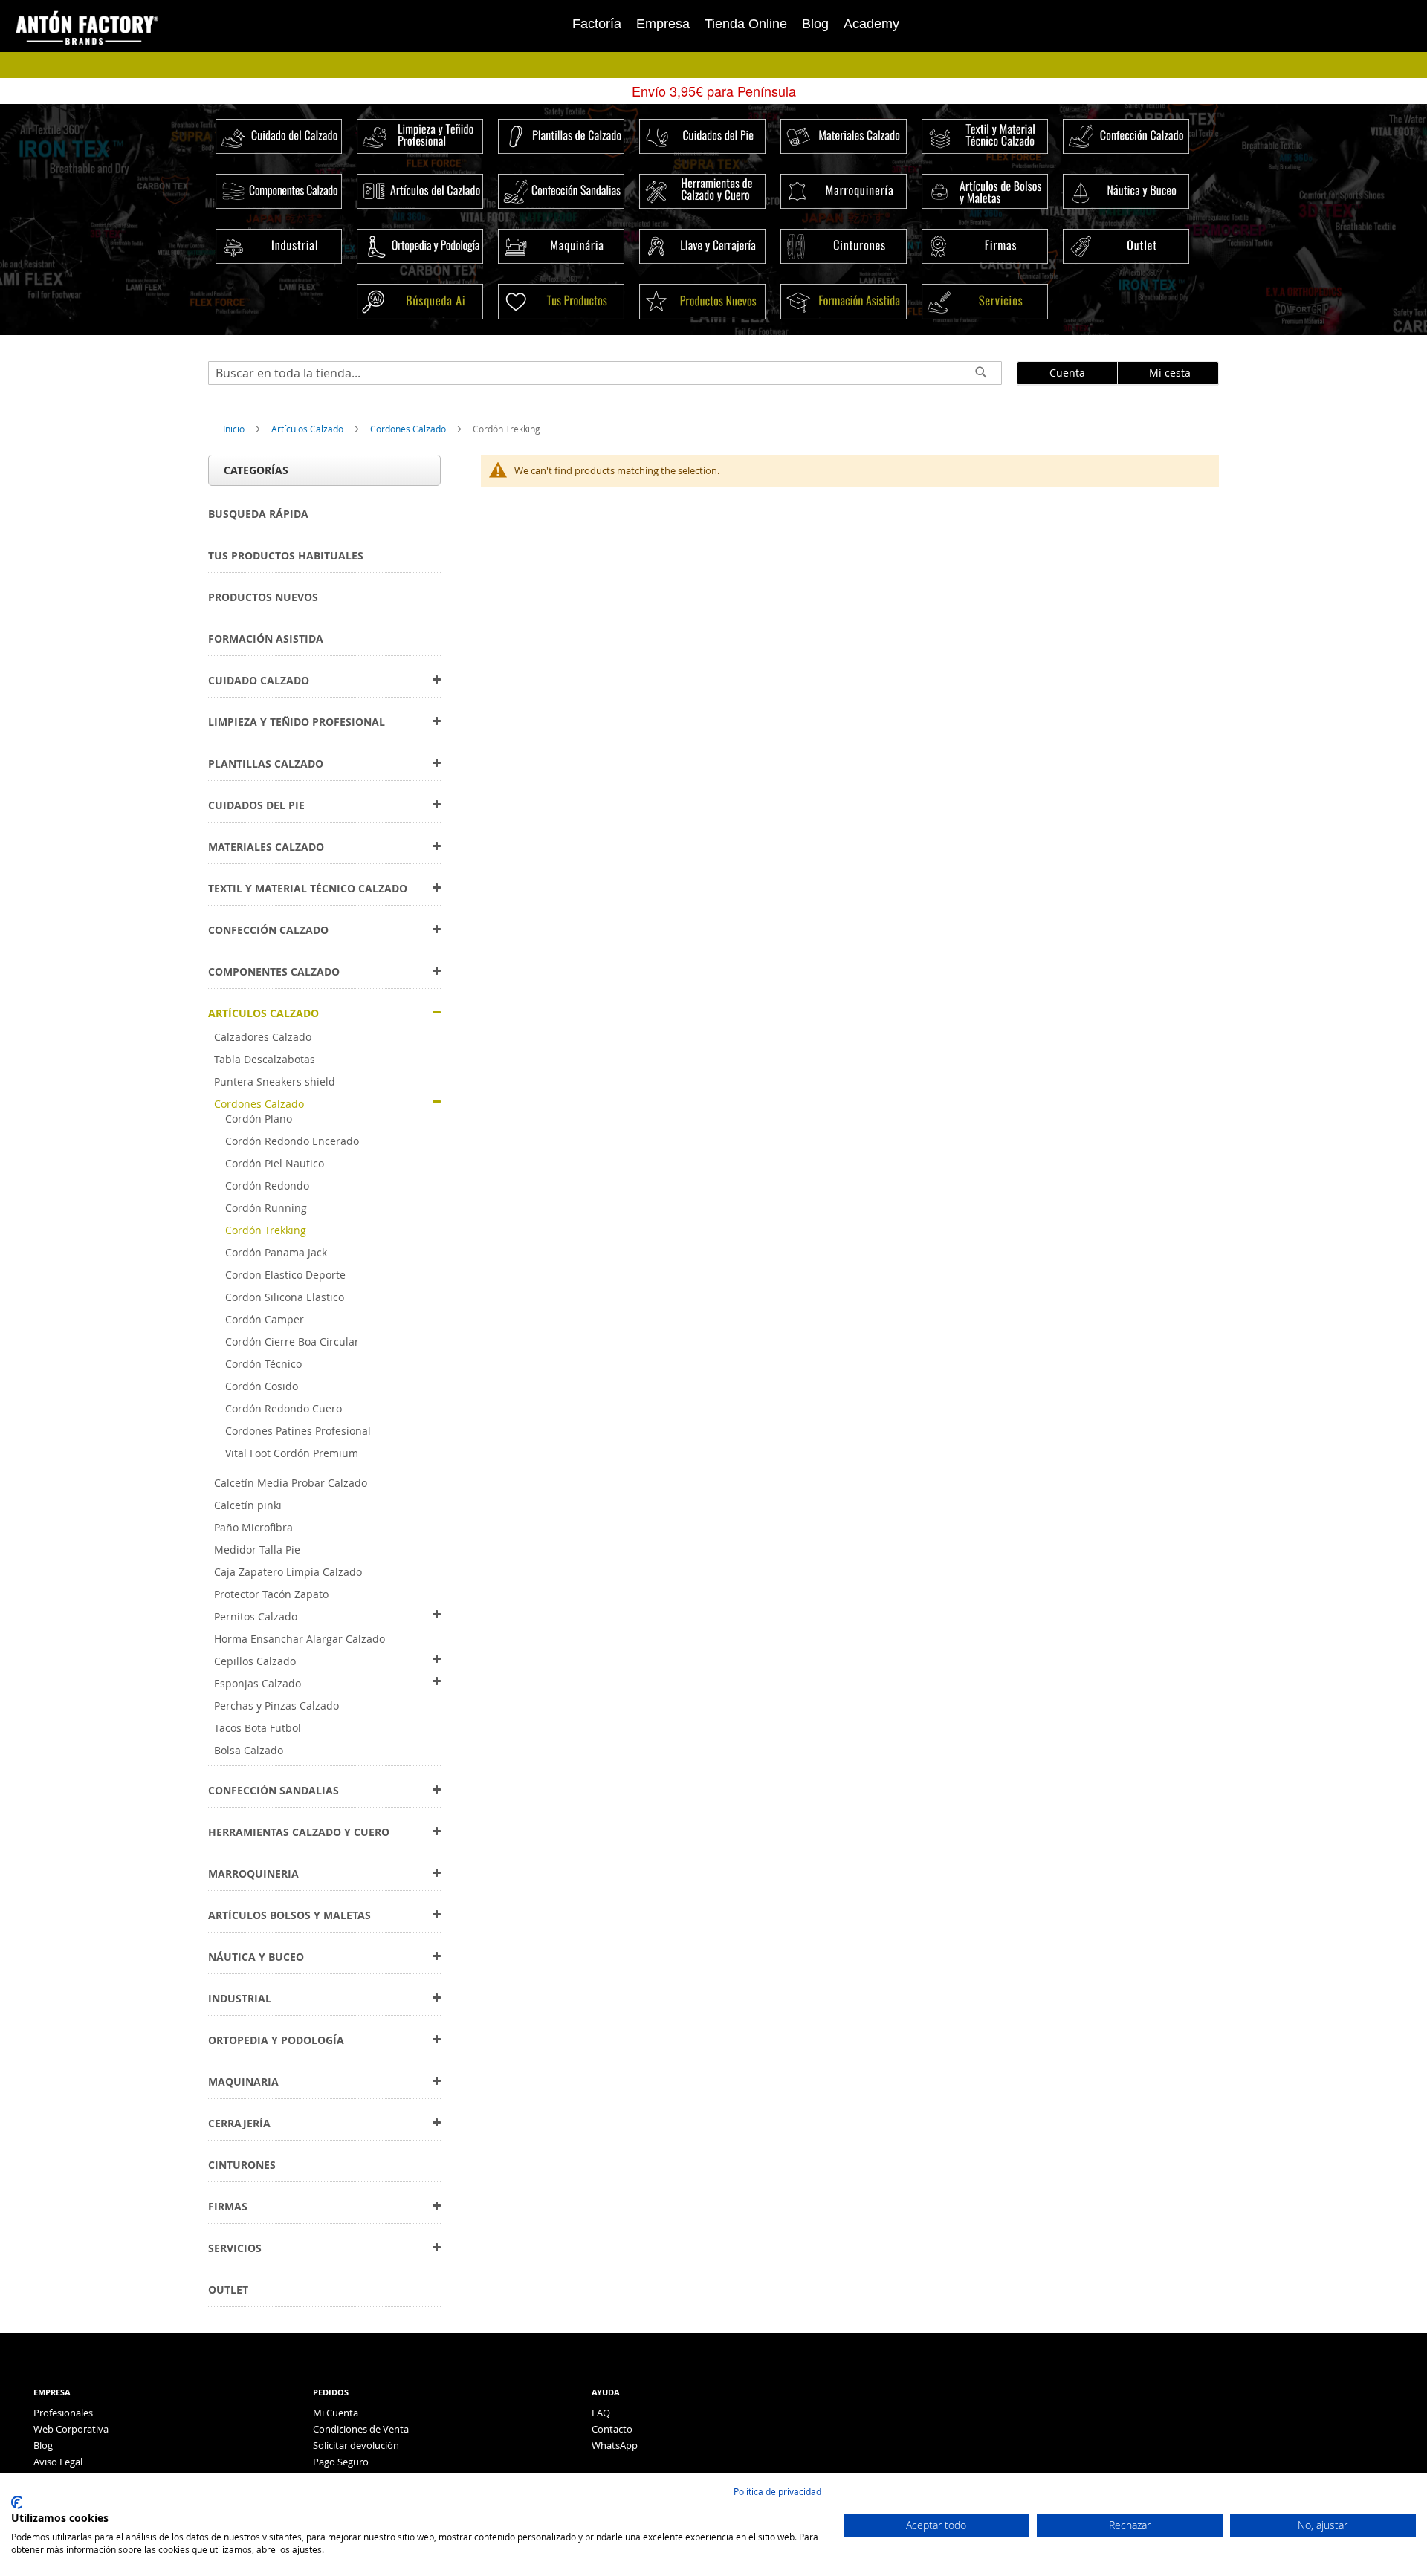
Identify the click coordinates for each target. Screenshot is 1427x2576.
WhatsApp (615, 2445)
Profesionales (63, 2413)
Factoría (597, 24)
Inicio (235, 429)
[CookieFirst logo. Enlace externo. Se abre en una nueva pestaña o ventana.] (17, 2502)
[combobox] (605, 373)
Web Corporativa (71, 2429)
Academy (871, 24)
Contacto (612, 2429)
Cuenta (1067, 373)
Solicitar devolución (356, 2445)
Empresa (663, 24)
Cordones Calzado (409, 429)
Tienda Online (746, 24)
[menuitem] (258, 514)
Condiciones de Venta (361, 2429)
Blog (815, 24)
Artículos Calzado (308, 429)
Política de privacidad (777, 2491)
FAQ (601, 2413)
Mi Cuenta (336, 2413)
